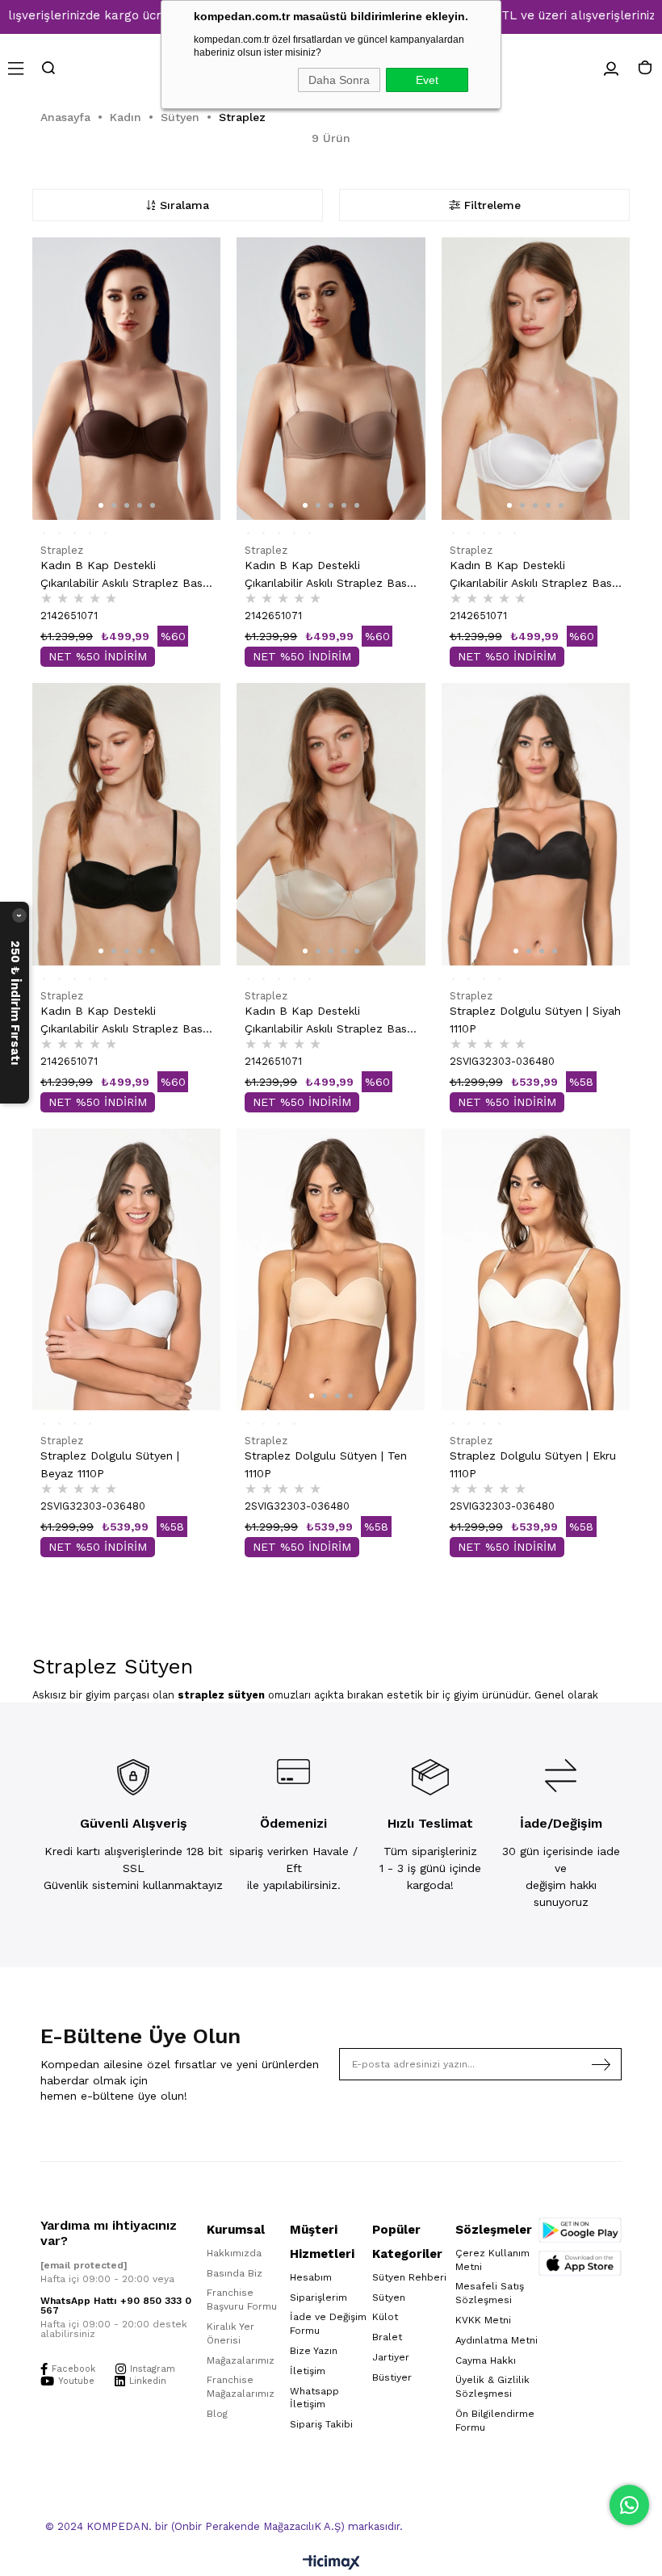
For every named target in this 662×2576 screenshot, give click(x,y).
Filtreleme (492, 205)
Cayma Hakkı (486, 2360)
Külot (385, 2317)
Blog (217, 2414)
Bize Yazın (314, 2351)
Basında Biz (235, 2273)
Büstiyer (392, 2377)
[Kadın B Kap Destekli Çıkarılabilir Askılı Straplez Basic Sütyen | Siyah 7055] (126, 824)
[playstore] (580, 2230)
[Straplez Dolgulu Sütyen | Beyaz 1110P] (126, 1269)
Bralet (387, 2337)
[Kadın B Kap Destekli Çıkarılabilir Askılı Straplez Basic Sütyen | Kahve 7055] (126, 379)
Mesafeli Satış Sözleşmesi (490, 2293)
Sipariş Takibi (321, 2424)
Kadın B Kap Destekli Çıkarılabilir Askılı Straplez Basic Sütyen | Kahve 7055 (126, 575)
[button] (101, 505)
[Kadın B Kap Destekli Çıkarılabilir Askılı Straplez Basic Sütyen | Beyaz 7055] (536, 379)
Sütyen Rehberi (409, 2277)
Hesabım (311, 2277)
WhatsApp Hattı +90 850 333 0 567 (116, 2306)
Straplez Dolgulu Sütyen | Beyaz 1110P (110, 1464)
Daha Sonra (339, 80)
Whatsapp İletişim (314, 2398)
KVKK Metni (483, 2320)
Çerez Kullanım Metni (492, 2260)
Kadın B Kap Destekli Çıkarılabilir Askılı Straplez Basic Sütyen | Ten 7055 (330, 1021)
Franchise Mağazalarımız (241, 2387)
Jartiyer (391, 2357)
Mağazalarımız (241, 2360)
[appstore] (580, 2263)
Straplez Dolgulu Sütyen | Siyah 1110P (535, 1020)
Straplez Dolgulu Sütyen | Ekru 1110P (533, 1464)
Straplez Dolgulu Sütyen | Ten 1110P (326, 1464)
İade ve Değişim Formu (328, 2324)
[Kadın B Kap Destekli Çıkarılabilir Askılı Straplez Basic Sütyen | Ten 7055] (331, 824)
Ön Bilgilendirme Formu (495, 2421)
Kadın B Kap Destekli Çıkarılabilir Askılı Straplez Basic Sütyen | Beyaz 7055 (535, 575)
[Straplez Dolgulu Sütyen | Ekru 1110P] (536, 1269)
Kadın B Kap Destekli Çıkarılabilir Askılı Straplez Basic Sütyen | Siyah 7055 (126, 1021)
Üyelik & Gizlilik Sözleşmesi (492, 2387)
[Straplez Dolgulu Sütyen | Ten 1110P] (331, 1269)
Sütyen (389, 2297)
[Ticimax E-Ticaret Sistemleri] (331, 2563)
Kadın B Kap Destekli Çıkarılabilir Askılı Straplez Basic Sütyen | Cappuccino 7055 (330, 575)
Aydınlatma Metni (497, 2340)
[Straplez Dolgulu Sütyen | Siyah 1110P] (536, 824)
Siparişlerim (318, 2297)
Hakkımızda (234, 2253)
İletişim (308, 2371)
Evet (427, 80)
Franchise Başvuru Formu (242, 2300)
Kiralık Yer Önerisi (230, 2333)
